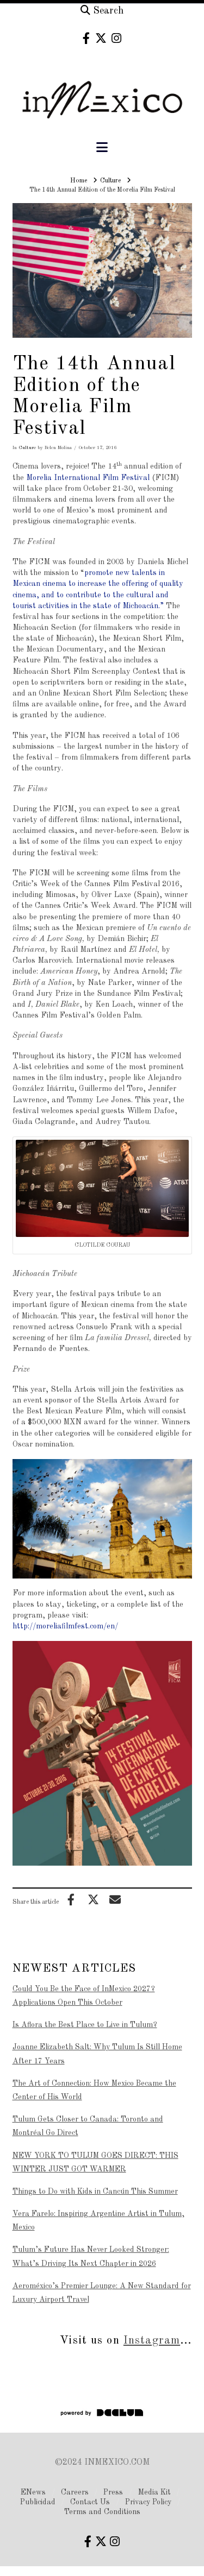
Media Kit (154, 2492)
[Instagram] (116, 38)
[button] (102, 148)
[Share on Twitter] (93, 1899)
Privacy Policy (148, 2502)
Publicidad (38, 2502)
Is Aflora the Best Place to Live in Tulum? (85, 2025)
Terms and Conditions (102, 2512)
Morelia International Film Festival (89, 478)
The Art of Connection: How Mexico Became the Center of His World (94, 2090)
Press (113, 2492)
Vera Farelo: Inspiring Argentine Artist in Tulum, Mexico (98, 2221)
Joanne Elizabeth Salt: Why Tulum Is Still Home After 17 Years (97, 2054)
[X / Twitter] (101, 38)
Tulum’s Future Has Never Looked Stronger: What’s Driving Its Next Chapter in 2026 (91, 2256)
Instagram (152, 2341)
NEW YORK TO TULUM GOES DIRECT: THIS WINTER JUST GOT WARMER (95, 2163)
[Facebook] (86, 38)
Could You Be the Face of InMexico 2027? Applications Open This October (84, 1996)
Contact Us (90, 2502)
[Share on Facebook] (71, 1899)
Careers (75, 2492)
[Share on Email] (115, 1899)
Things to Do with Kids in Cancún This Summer (95, 2192)
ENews (33, 2492)
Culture (27, 448)
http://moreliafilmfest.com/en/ (65, 1626)
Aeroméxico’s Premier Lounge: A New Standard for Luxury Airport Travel (102, 2293)
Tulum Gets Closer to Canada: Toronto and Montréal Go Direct (88, 2126)
